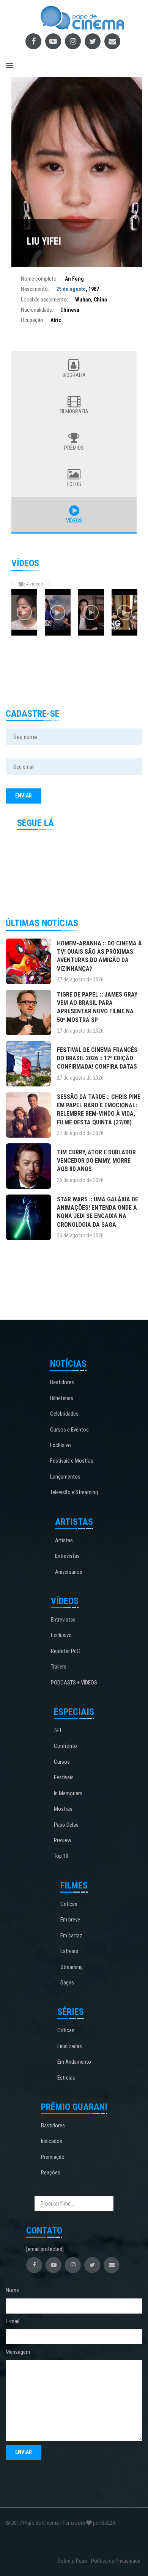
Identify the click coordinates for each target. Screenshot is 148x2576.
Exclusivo (61, 1445)
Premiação (53, 2157)
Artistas (64, 1540)
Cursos (62, 1762)
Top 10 (61, 1856)
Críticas (69, 1904)
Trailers (59, 1667)
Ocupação (32, 320)
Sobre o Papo (72, 2561)
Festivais (64, 1777)
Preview (63, 1840)
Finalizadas (70, 2046)
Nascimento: (35, 289)
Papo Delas (66, 1825)
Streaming (72, 1967)
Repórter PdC (65, 1651)
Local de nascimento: (44, 300)
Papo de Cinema (41, 2523)
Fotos (74, 484)
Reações (51, 2173)
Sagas (67, 1983)
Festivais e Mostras (72, 1461)
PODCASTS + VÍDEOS (74, 1683)
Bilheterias (62, 1398)
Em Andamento (74, 2062)
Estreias (69, 1951)
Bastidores (62, 1382)
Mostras (63, 1809)
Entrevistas (67, 1556)
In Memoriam (68, 1793)
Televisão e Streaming (74, 1492)
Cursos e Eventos (69, 1430)
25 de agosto (71, 289)
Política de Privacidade (116, 2561)
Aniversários (69, 1572)
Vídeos (74, 521)
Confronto (65, 1746)
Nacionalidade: (37, 310)
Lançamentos (65, 1477)
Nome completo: (39, 279)
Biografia (74, 375)
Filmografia (74, 411)
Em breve (70, 1920)
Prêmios (74, 448)
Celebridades (64, 1414)
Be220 (108, 2523)
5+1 (58, 1730)
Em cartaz (71, 1936)
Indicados (52, 2141)
